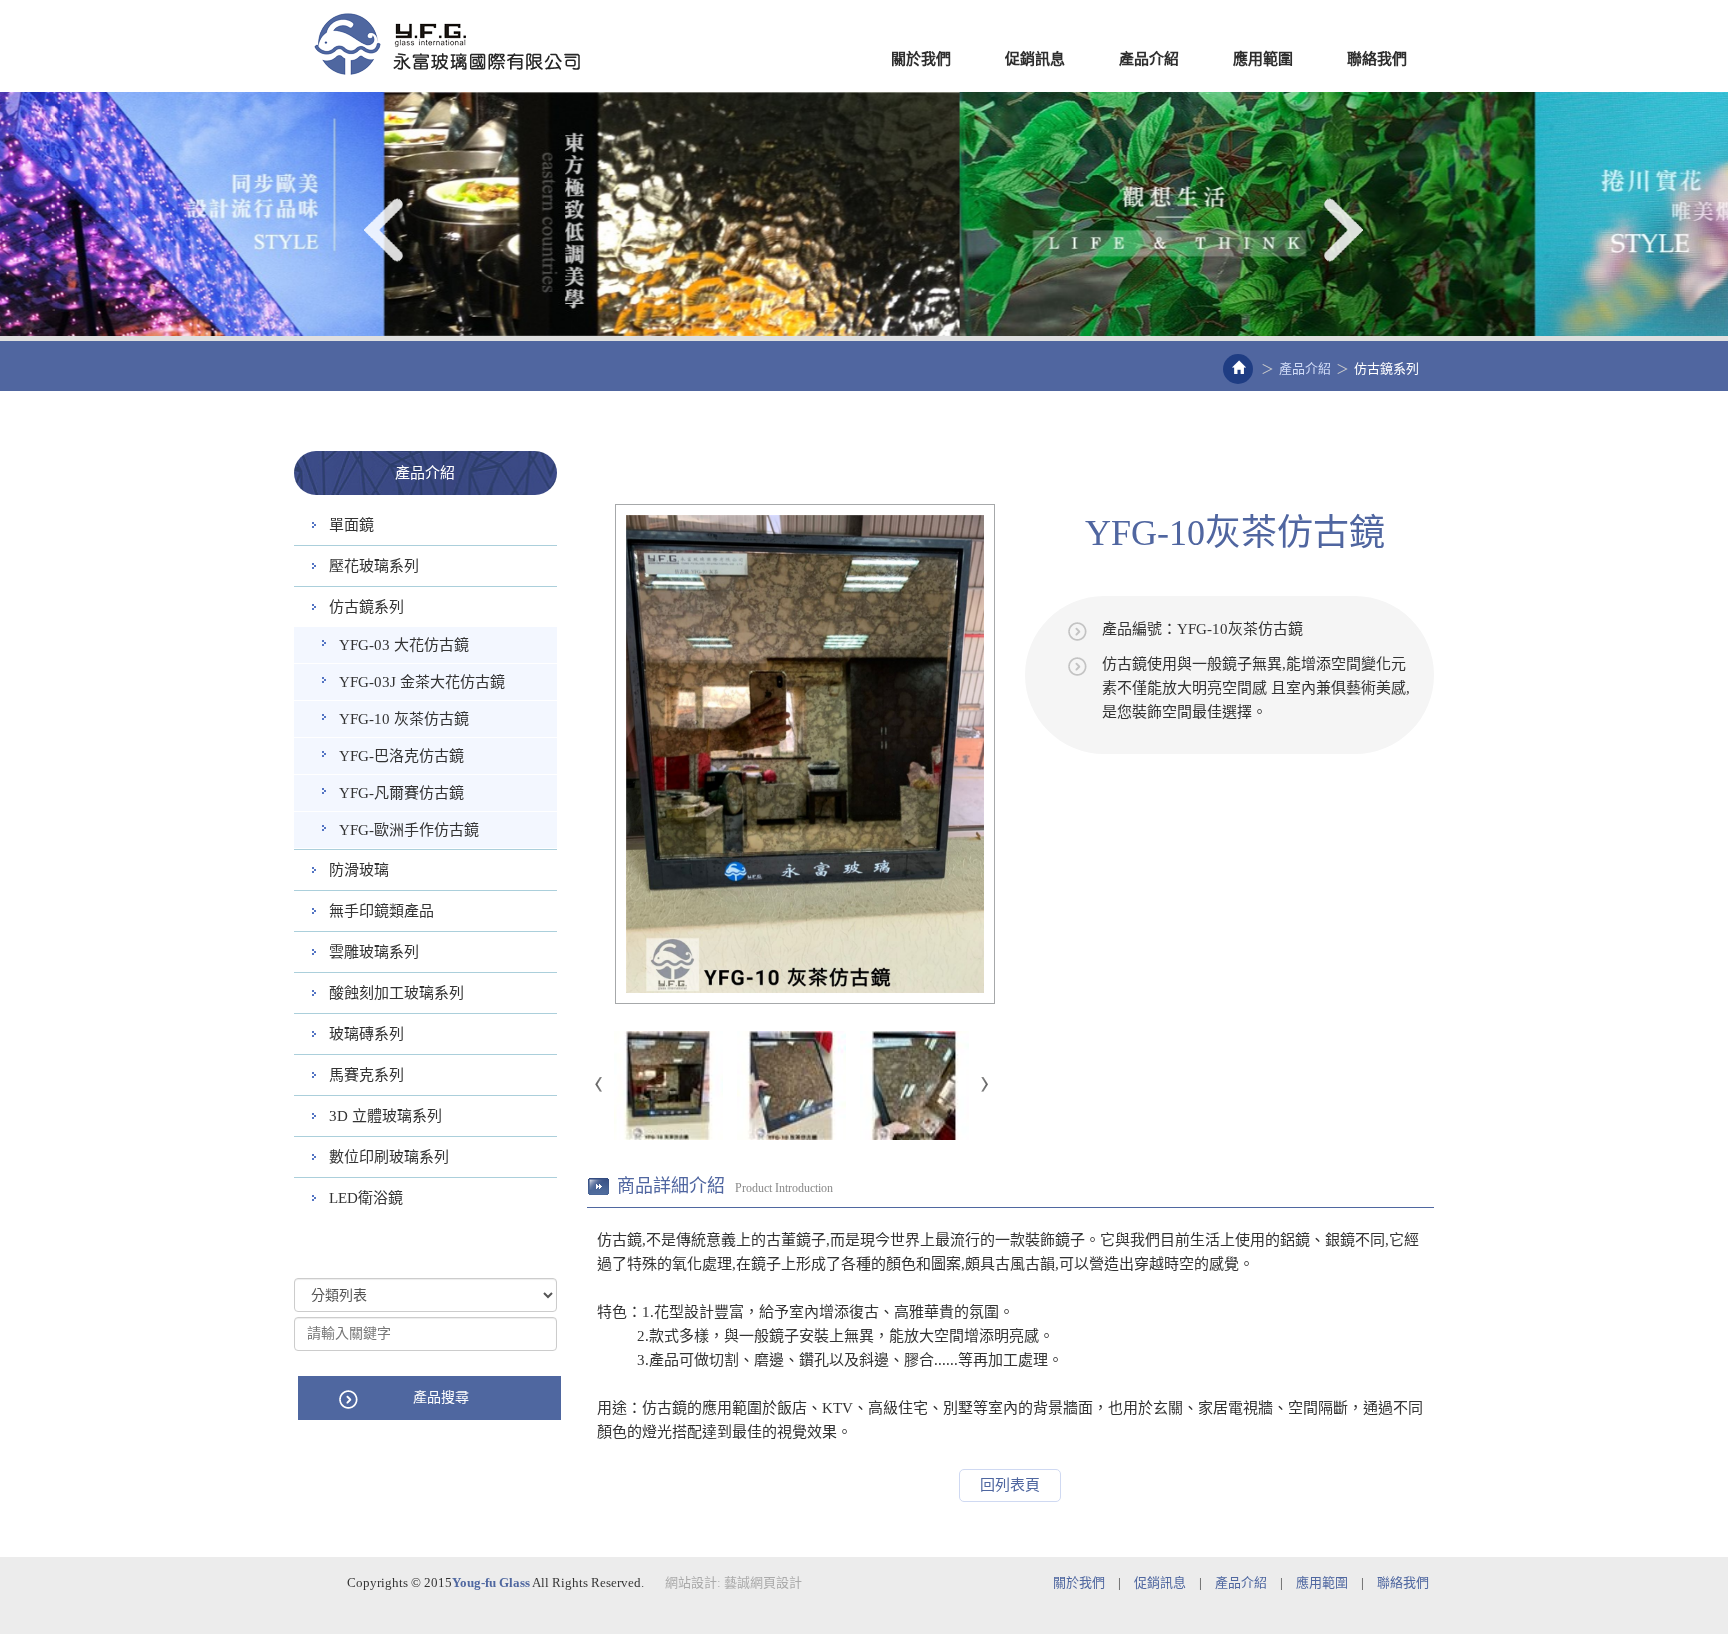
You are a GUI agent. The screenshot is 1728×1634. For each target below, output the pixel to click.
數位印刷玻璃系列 (389, 1157)
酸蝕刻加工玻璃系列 (396, 993)
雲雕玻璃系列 (374, 952)
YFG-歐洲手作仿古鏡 (409, 830)
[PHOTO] (805, 754)
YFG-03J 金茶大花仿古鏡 (422, 682)
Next (1341, 230)
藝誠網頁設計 (763, 1582)
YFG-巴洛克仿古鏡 (401, 756)
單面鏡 (351, 525)
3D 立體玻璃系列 (385, 1116)
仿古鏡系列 (366, 607)
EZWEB (447, 44)
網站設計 (691, 1582)
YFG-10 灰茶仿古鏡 (404, 719)
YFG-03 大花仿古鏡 (404, 645)
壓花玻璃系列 (374, 566)
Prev (386, 230)
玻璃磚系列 (366, 1034)
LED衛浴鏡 (366, 1198)
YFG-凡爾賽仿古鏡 (401, 793)
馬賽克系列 (366, 1075)
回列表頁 (1010, 1485)
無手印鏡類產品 (381, 911)
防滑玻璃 (359, 870)
